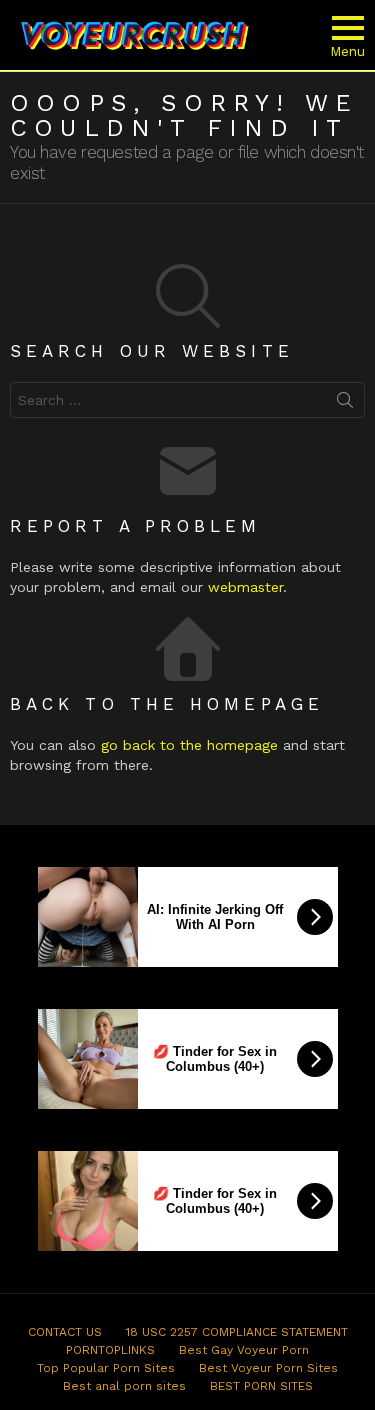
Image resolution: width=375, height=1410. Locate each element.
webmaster (245, 587)
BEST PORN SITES (261, 1386)
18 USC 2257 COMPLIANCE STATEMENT (237, 1332)
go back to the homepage (189, 745)
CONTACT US (65, 1332)
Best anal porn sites (124, 1386)
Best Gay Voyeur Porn (244, 1350)
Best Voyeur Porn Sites (268, 1368)
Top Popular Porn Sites (106, 1368)
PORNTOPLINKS (110, 1350)
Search (345, 404)
